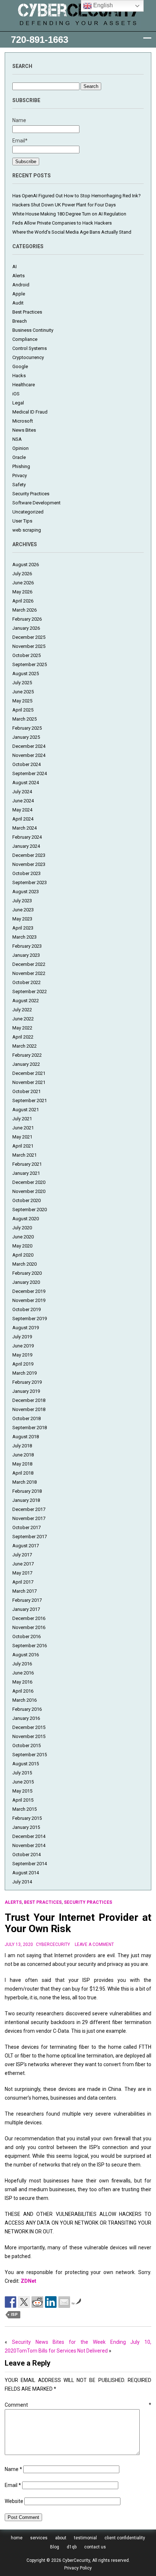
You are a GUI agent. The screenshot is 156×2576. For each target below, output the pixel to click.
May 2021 (22, 1137)
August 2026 (26, 565)
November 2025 (29, 646)
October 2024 (26, 764)
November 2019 (29, 1300)
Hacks (19, 376)
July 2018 (22, 1446)
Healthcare (24, 385)
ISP (14, 2315)
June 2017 (23, 1564)
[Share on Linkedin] (51, 2302)
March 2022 (24, 1046)
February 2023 (27, 946)
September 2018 (30, 1428)
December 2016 (29, 1618)
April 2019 (23, 1364)
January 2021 (26, 1173)
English (102, 5)
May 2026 (22, 592)
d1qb (72, 2547)
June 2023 (23, 910)
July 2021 (22, 1119)
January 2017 (26, 1609)
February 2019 (27, 1382)
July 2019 (22, 1337)
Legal (18, 403)
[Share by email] (64, 2302)
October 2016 (26, 1636)
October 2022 (26, 982)
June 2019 (23, 1346)
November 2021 (29, 1082)
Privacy (20, 475)
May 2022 (22, 1028)
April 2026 (23, 601)
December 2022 (29, 964)
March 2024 (24, 828)
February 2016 (27, 1709)
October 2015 (26, 1745)
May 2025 (22, 701)
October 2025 (26, 655)
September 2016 (30, 1646)
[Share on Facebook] (11, 2302)
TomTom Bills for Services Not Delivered (62, 2351)
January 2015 (26, 1827)
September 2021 (30, 1100)
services (39, 2538)
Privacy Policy (78, 2568)
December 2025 (29, 637)
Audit (18, 303)
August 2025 (26, 674)
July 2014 (22, 1882)
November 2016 (29, 1627)
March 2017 (24, 1591)
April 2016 (23, 1691)
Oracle (19, 457)
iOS (16, 394)
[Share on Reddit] (37, 2302)
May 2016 (22, 1682)
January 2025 (26, 737)
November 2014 (29, 1845)
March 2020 (24, 1264)
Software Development (36, 503)
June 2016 (23, 1673)
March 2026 (24, 610)
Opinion (20, 448)
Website (14, 2501)
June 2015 (23, 1782)
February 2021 (27, 1164)
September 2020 (30, 1210)
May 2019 (22, 1355)
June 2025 (23, 692)
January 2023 (26, 955)
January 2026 (26, 628)
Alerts (19, 276)
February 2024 (27, 837)
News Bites (24, 430)
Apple (19, 294)
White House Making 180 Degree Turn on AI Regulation (69, 214)
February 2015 (27, 1818)
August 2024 (26, 783)
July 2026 (22, 574)
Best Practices (27, 312)
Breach (20, 321)
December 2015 (29, 1727)
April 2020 (23, 1255)
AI (15, 267)
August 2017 (26, 1546)
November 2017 (29, 1518)
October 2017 (26, 1527)
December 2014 (29, 1836)
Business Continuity (33, 330)
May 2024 (22, 810)
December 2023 (29, 855)
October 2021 (26, 1091)
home (17, 2538)
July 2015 (22, 1773)
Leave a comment (94, 1944)
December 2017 (29, 1509)
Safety (19, 485)
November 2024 (29, 755)
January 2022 (26, 1064)
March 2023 (24, 937)
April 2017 (23, 1582)
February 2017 (27, 1600)
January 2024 (26, 846)
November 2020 (29, 1191)
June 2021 (23, 1128)
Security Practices (31, 494)
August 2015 (26, 1764)
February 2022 (27, 1055)
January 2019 (26, 1391)
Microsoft (23, 421)
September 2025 (30, 664)
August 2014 (26, 1873)
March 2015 (24, 1809)
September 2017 (30, 1537)
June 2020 (23, 1237)
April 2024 (23, 819)
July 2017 (22, 1555)
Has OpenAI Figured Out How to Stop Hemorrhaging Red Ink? (77, 196)
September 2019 (30, 1319)
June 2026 (23, 583)
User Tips (22, 521)
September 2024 (30, 773)
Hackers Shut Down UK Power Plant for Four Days (64, 205)
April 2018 (23, 1473)
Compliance (25, 339)
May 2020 (22, 1246)
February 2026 (27, 619)
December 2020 (29, 1182)
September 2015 (30, 1755)
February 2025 (27, 728)
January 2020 (26, 1282)
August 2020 (26, 1219)
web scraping (27, 530)
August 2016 (26, 1655)
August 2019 (26, 1328)
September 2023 (30, 882)
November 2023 (29, 864)
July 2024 (22, 792)
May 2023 (22, 919)
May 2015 (22, 1791)
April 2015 (23, 1800)
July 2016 (22, 1664)
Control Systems (30, 348)
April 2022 (23, 1037)
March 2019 (24, 1373)
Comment (78, 2405)
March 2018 (24, 1482)
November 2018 (29, 1409)
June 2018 (23, 1455)
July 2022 (22, 1010)
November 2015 (29, 1736)
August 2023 (26, 892)
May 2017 (22, 1573)
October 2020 (26, 1200)
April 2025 (23, 710)
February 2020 (27, 1273)
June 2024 (23, 801)
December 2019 (29, 1291)
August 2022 (26, 1001)
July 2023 (22, 901)
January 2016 (26, 1718)
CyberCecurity (53, 1944)
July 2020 (22, 1228)
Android (21, 285)
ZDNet (28, 2281)
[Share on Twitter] (24, 2302)
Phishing (21, 466)
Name (13, 2469)
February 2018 (27, 1491)
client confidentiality (125, 2538)
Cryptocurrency (28, 357)
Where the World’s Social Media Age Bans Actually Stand (72, 232)
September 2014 (30, 1864)
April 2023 (23, 928)
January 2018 (26, 1500)
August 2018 (26, 1437)
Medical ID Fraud (30, 412)
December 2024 (29, 746)
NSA (17, 439)
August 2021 (26, 1110)
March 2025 (24, 719)
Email (13, 2485)
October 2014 (26, 1855)
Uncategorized (28, 512)
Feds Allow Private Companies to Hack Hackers (62, 223)
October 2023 (26, 873)
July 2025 (22, 683)
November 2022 (29, 973)
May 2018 (22, 1464)
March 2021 (24, 1155)
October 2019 (26, 1309)
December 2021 (29, 1073)
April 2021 (23, 1146)
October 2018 (26, 1418)
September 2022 (30, 991)
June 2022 (23, 1019)
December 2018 (29, 1400)
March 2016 (24, 1700)
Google (20, 366)
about (61, 2538)
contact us (95, 2547)
